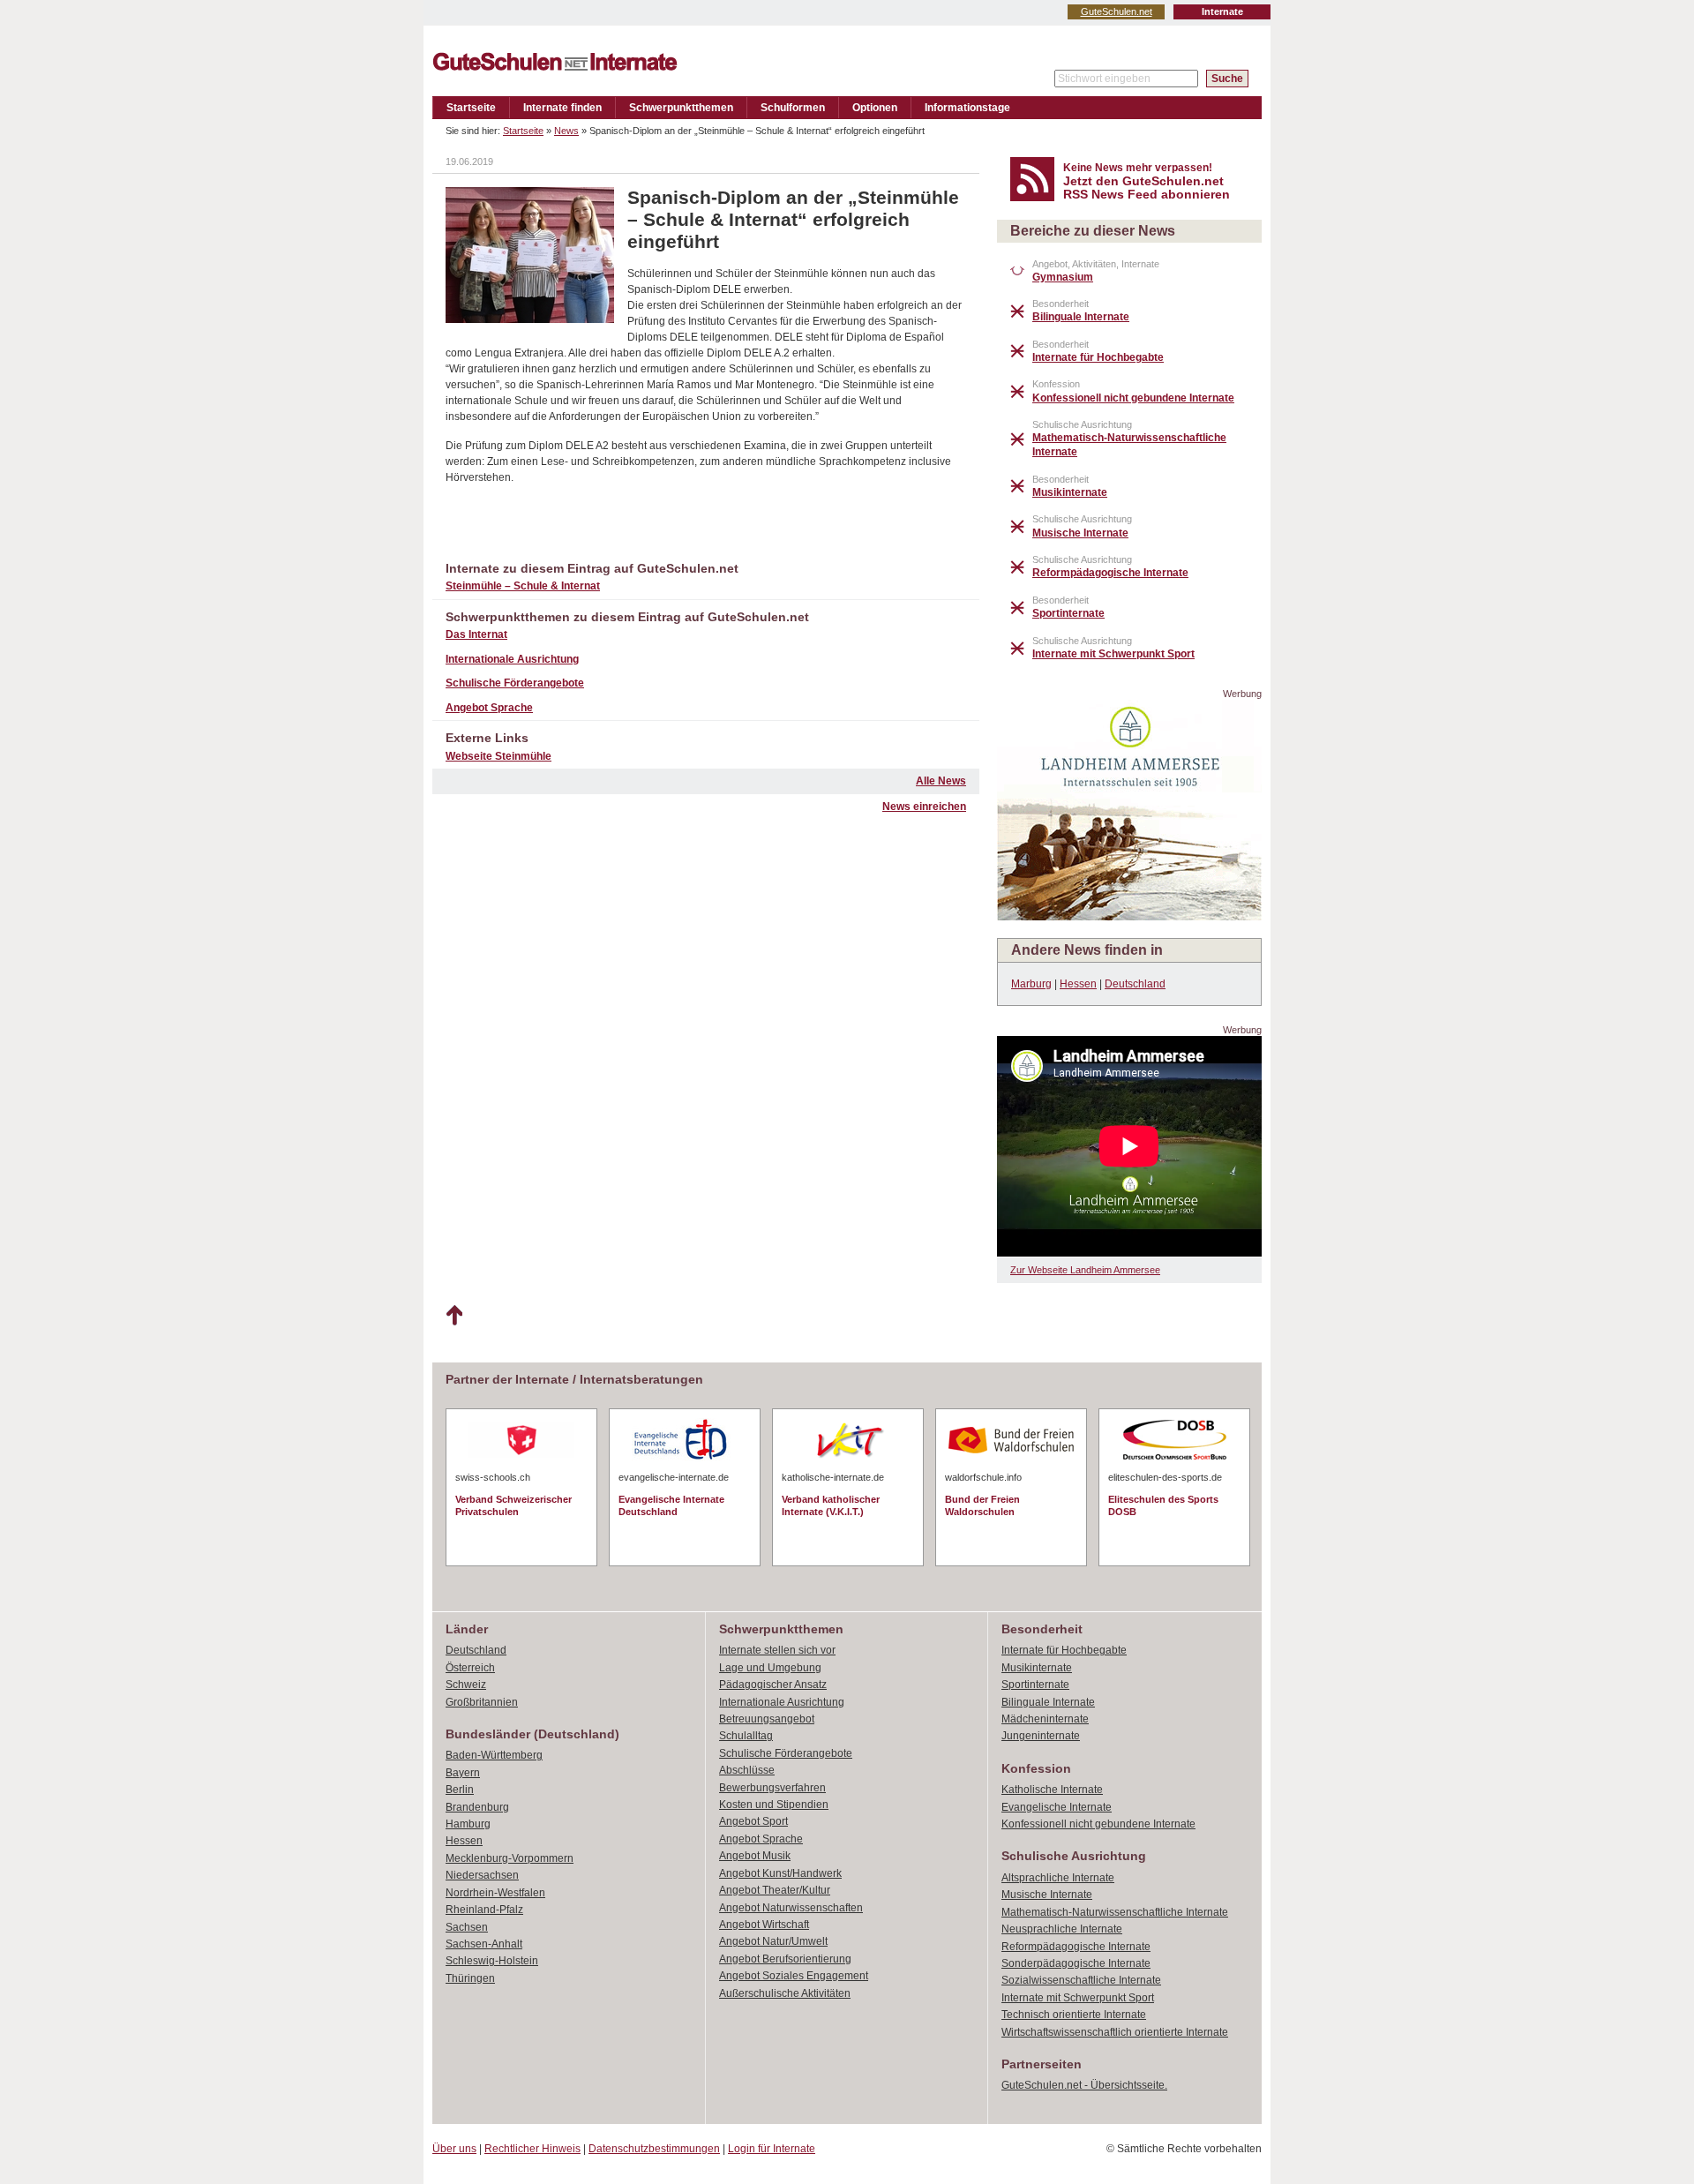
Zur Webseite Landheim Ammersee (1085, 1270)
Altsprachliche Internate (1058, 1878)
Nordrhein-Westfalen (495, 1893)
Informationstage (967, 108)
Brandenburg (477, 1807)
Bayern (463, 1773)
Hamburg (468, 1824)
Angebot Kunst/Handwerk (780, 1873)
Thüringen (470, 1978)
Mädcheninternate (1045, 1719)
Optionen (875, 108)
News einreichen (924, 807)
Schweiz (466, 1685)
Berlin (460, 1790)
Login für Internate (772, 2149)
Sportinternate (1035, 1685)
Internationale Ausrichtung (512, 659)
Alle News (941, 781)
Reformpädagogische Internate (1076, 1947)
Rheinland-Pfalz (484, 1910)
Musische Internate (1047, 1895)
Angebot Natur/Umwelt (773, 1941)
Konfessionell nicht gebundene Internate (1098, 1824)
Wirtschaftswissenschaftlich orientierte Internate (1115, 2032)
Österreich (470, 1668)
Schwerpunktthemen (681, 108)
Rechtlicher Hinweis (532, 2149)
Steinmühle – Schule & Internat (523, 586)
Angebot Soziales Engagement (794, 1976)
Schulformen (793, 108)
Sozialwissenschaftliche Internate (1081, 1980)
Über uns (454, 2149)
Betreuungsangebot (767, 1719)
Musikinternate (1037, 1668)
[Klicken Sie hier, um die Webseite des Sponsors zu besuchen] (1129, 916)
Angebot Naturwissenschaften (791, 1908)
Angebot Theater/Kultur (775, 1890)
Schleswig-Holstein (492, 1961)
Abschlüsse (747, 1770)
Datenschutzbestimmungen (654, 2149)
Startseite (471, 108)
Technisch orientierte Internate (1074, 2015)
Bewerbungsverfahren (772, 1788)
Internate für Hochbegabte (1064, 1650)
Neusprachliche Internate (1062, 1929)
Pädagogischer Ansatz (773, 1685)
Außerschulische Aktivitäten (785, 1993)
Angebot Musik (755, 1856)
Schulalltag (746, 1736)
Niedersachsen (482, 1875)
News (566, 131)
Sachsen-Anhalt (484, 1944)
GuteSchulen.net (1117, 11)
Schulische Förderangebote (515, 683)
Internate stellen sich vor (777, 1650)
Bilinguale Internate (1048, 1702)
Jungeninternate (1041, 1736)
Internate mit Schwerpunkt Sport (1078, 1998)
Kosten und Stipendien (774, 1805)
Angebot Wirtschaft (764, 1925)
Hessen (1078, 984)
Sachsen (467, 1927)
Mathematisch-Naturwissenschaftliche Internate (1115, 1912)
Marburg (1031, 984)
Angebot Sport (753, 1821)
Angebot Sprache (489, 708)
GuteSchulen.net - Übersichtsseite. (1084, 2085)
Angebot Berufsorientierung (785, 1959)
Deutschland (1135, 984)
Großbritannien (482, 1702)
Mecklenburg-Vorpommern (510, 1858)
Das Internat (476, 634)
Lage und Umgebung (770, 1668)
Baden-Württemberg (494, 1755)
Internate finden (562, 108)
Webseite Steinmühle (498, 756)
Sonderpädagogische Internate (1076, 1963)
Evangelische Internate (1057, 1807)
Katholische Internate (1052, 1790)
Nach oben (454, 1316)
